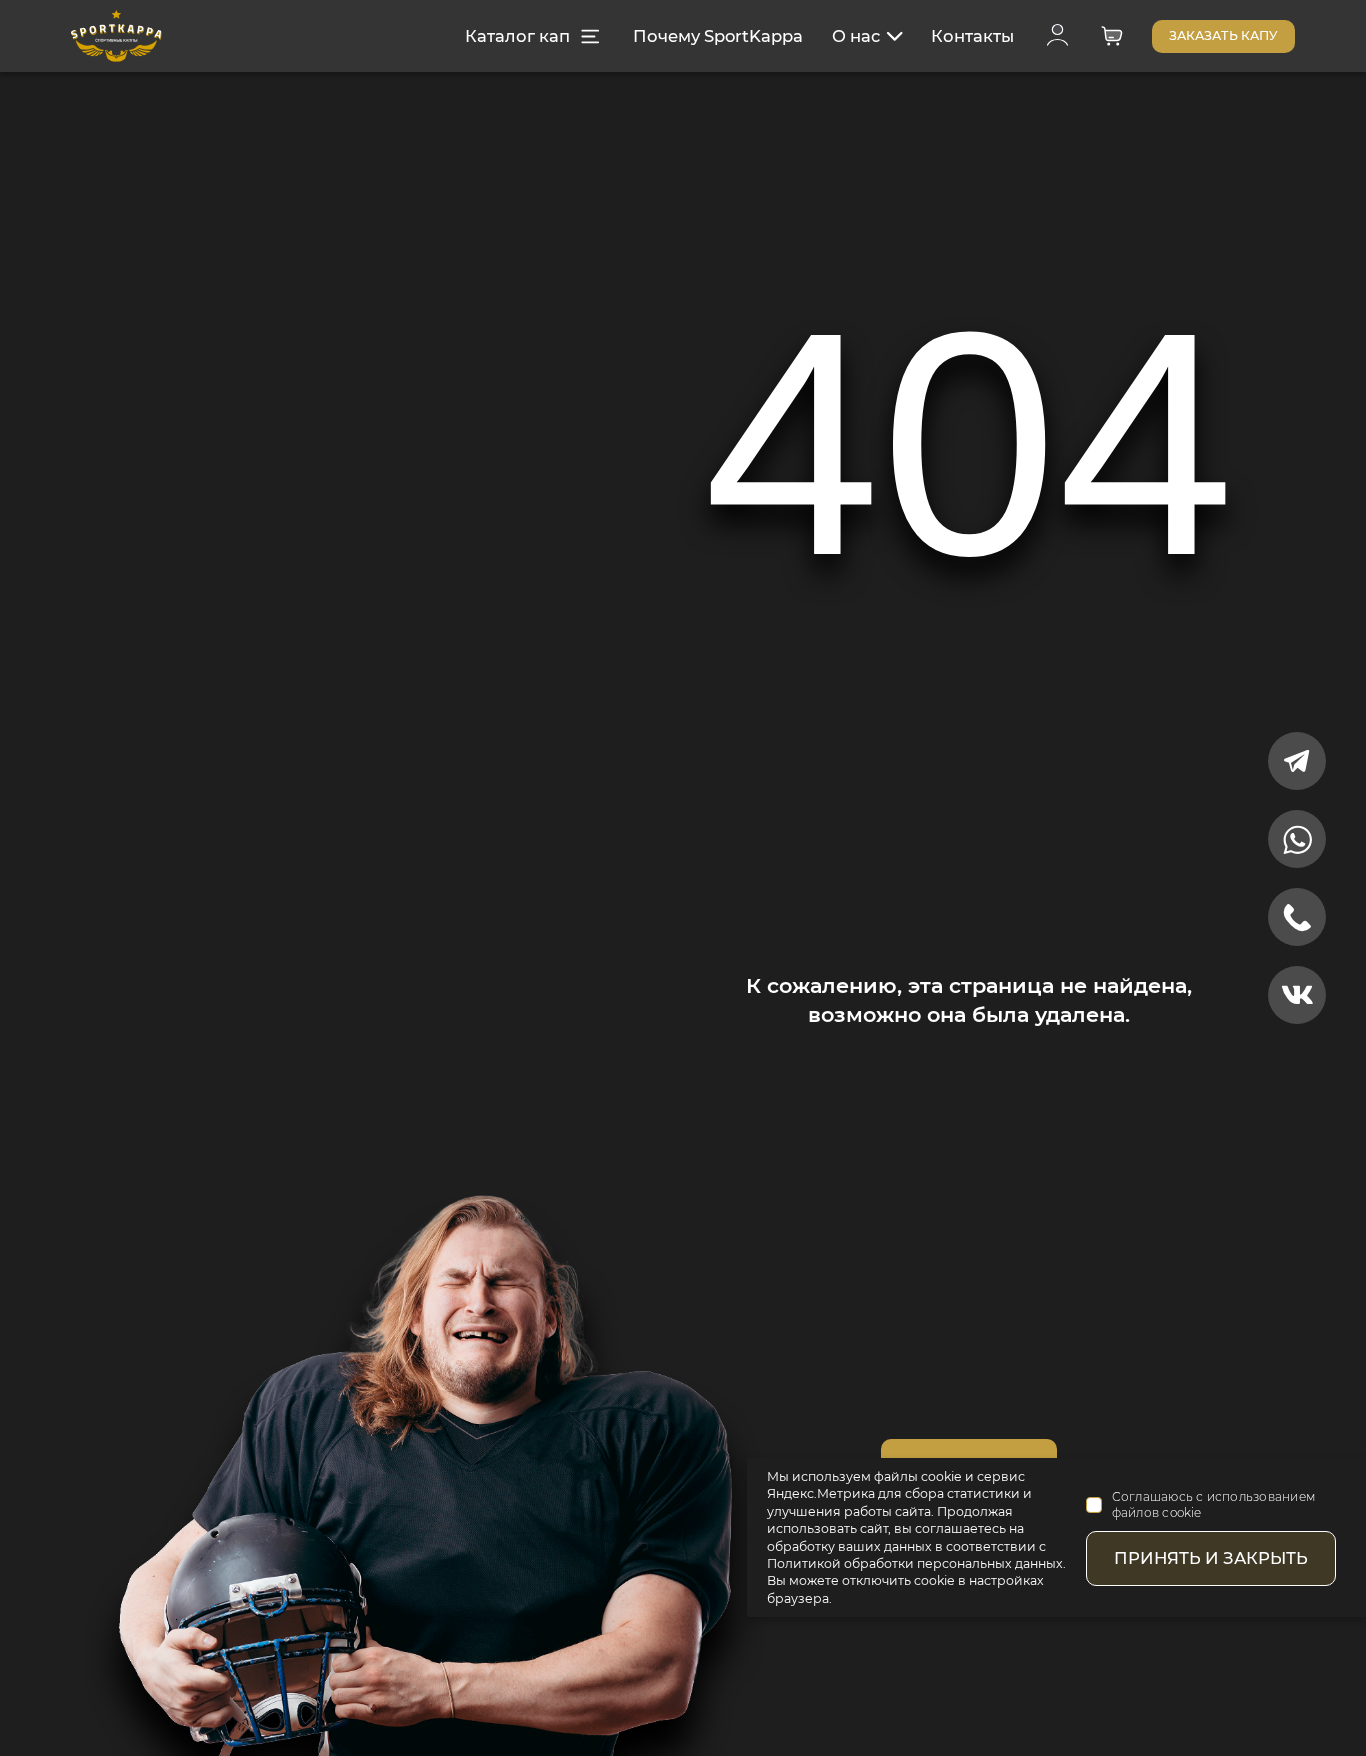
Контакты (972, 36)
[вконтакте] (1297, 995)
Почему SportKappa (718, 36)
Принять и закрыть (1211, 1558)
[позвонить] (1297, 917)
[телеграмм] (1297, 761)
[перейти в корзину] (1112, 36)
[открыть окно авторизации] (1057, 36)
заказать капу (1223, 35)
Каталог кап (517, 36)
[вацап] (1297, 839)
